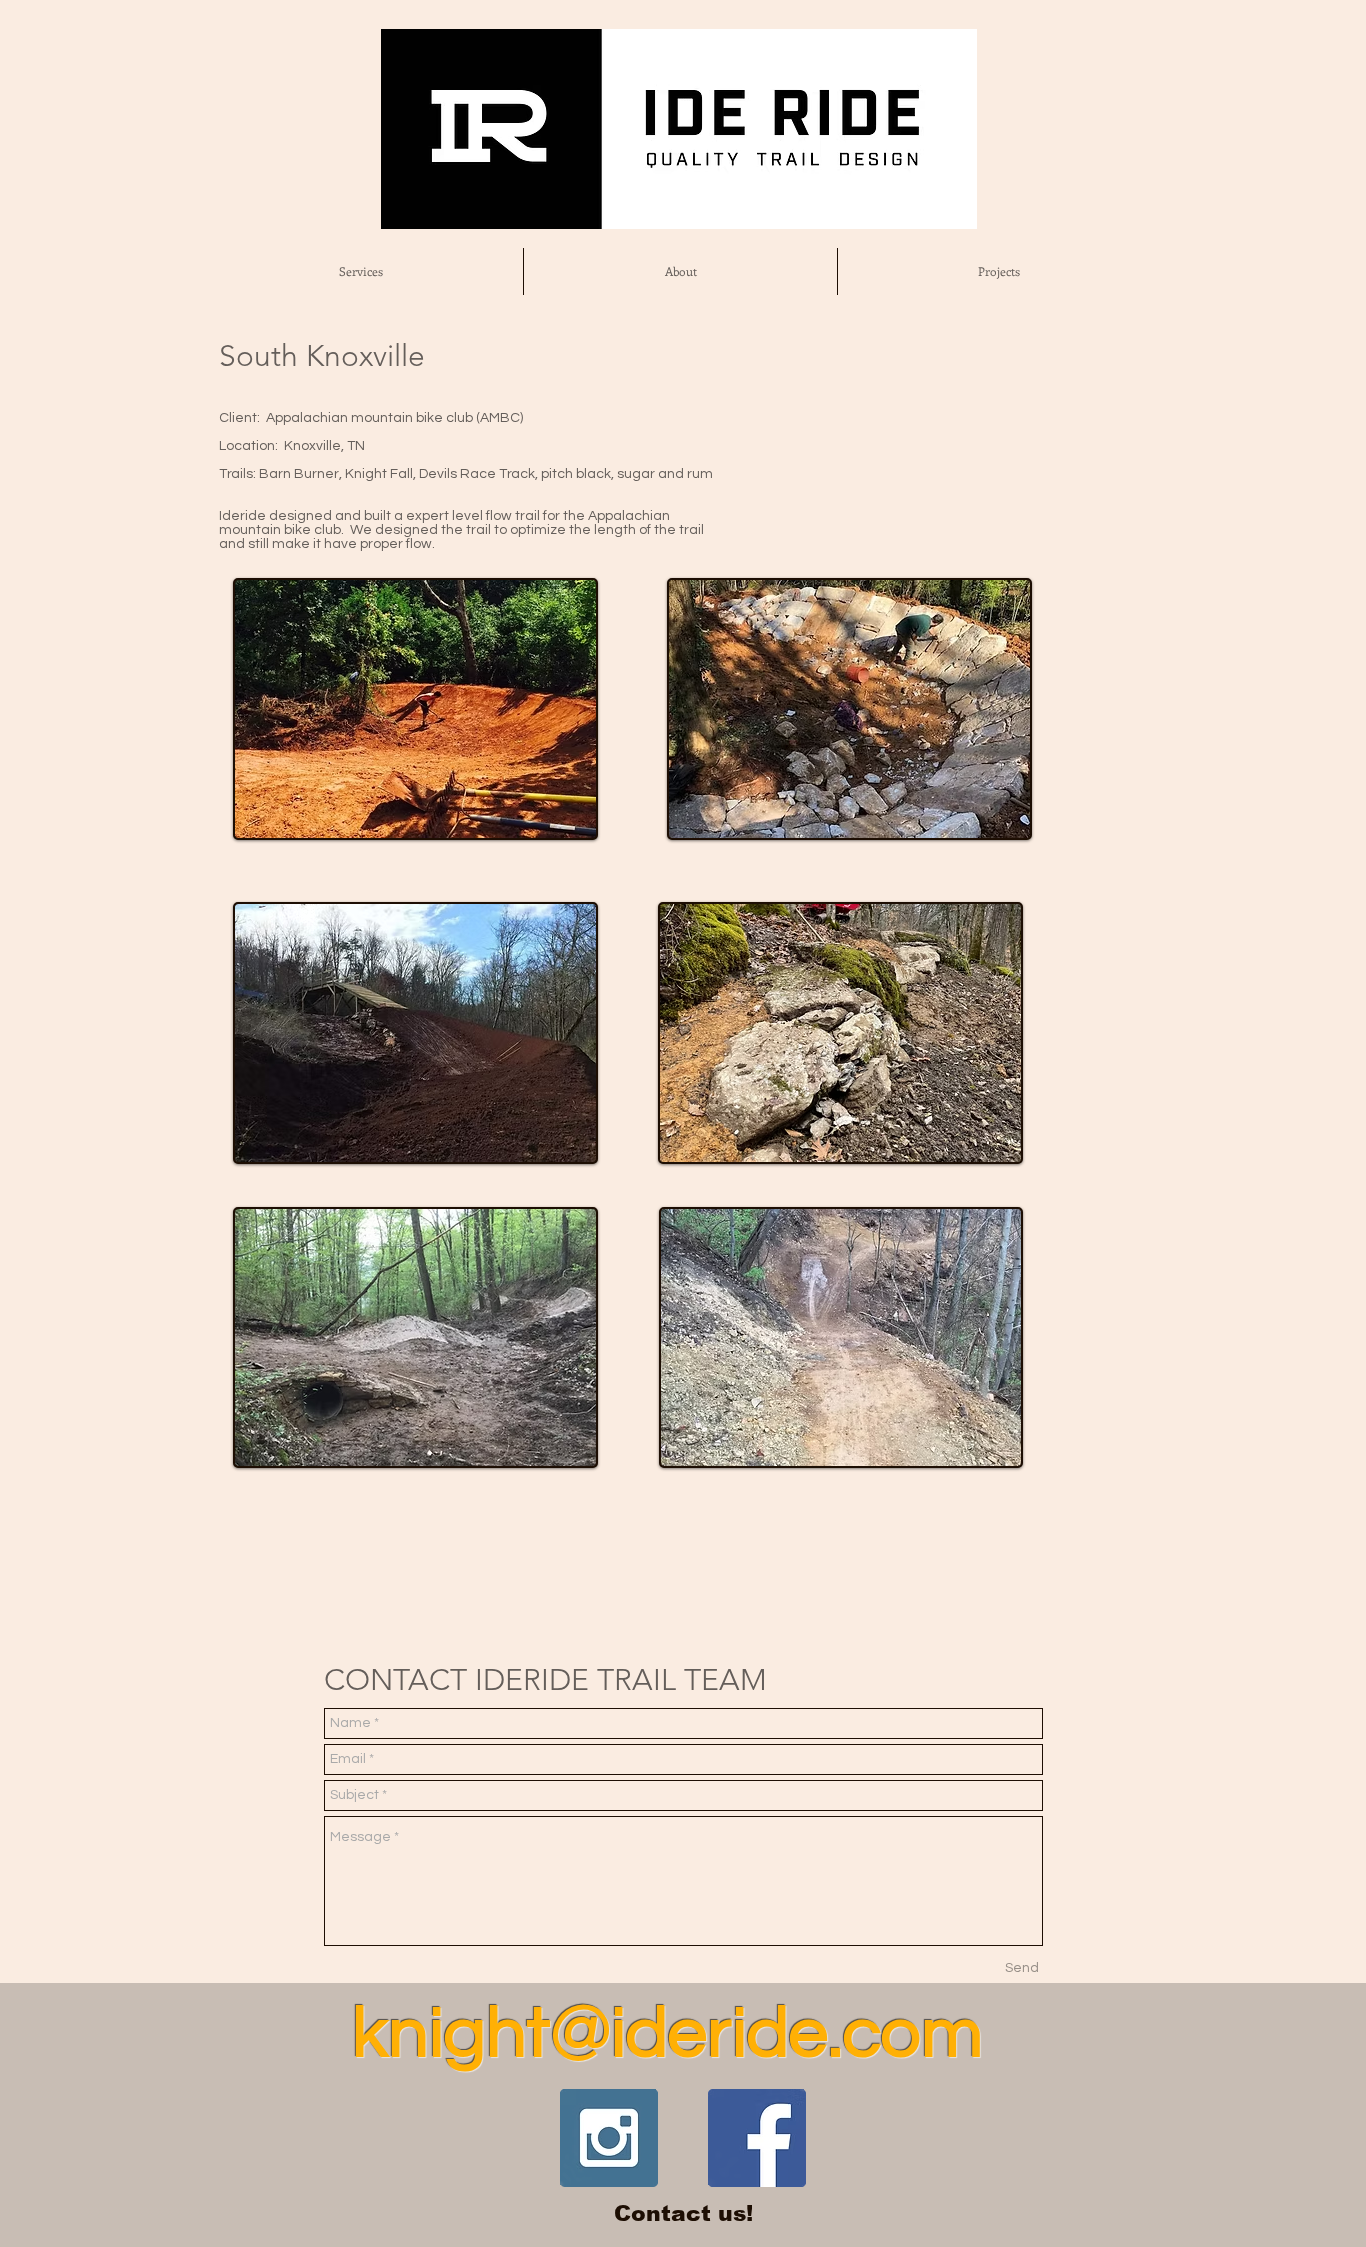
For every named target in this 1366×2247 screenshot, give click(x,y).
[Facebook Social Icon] (757, 2138)
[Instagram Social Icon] (609, 2138)
